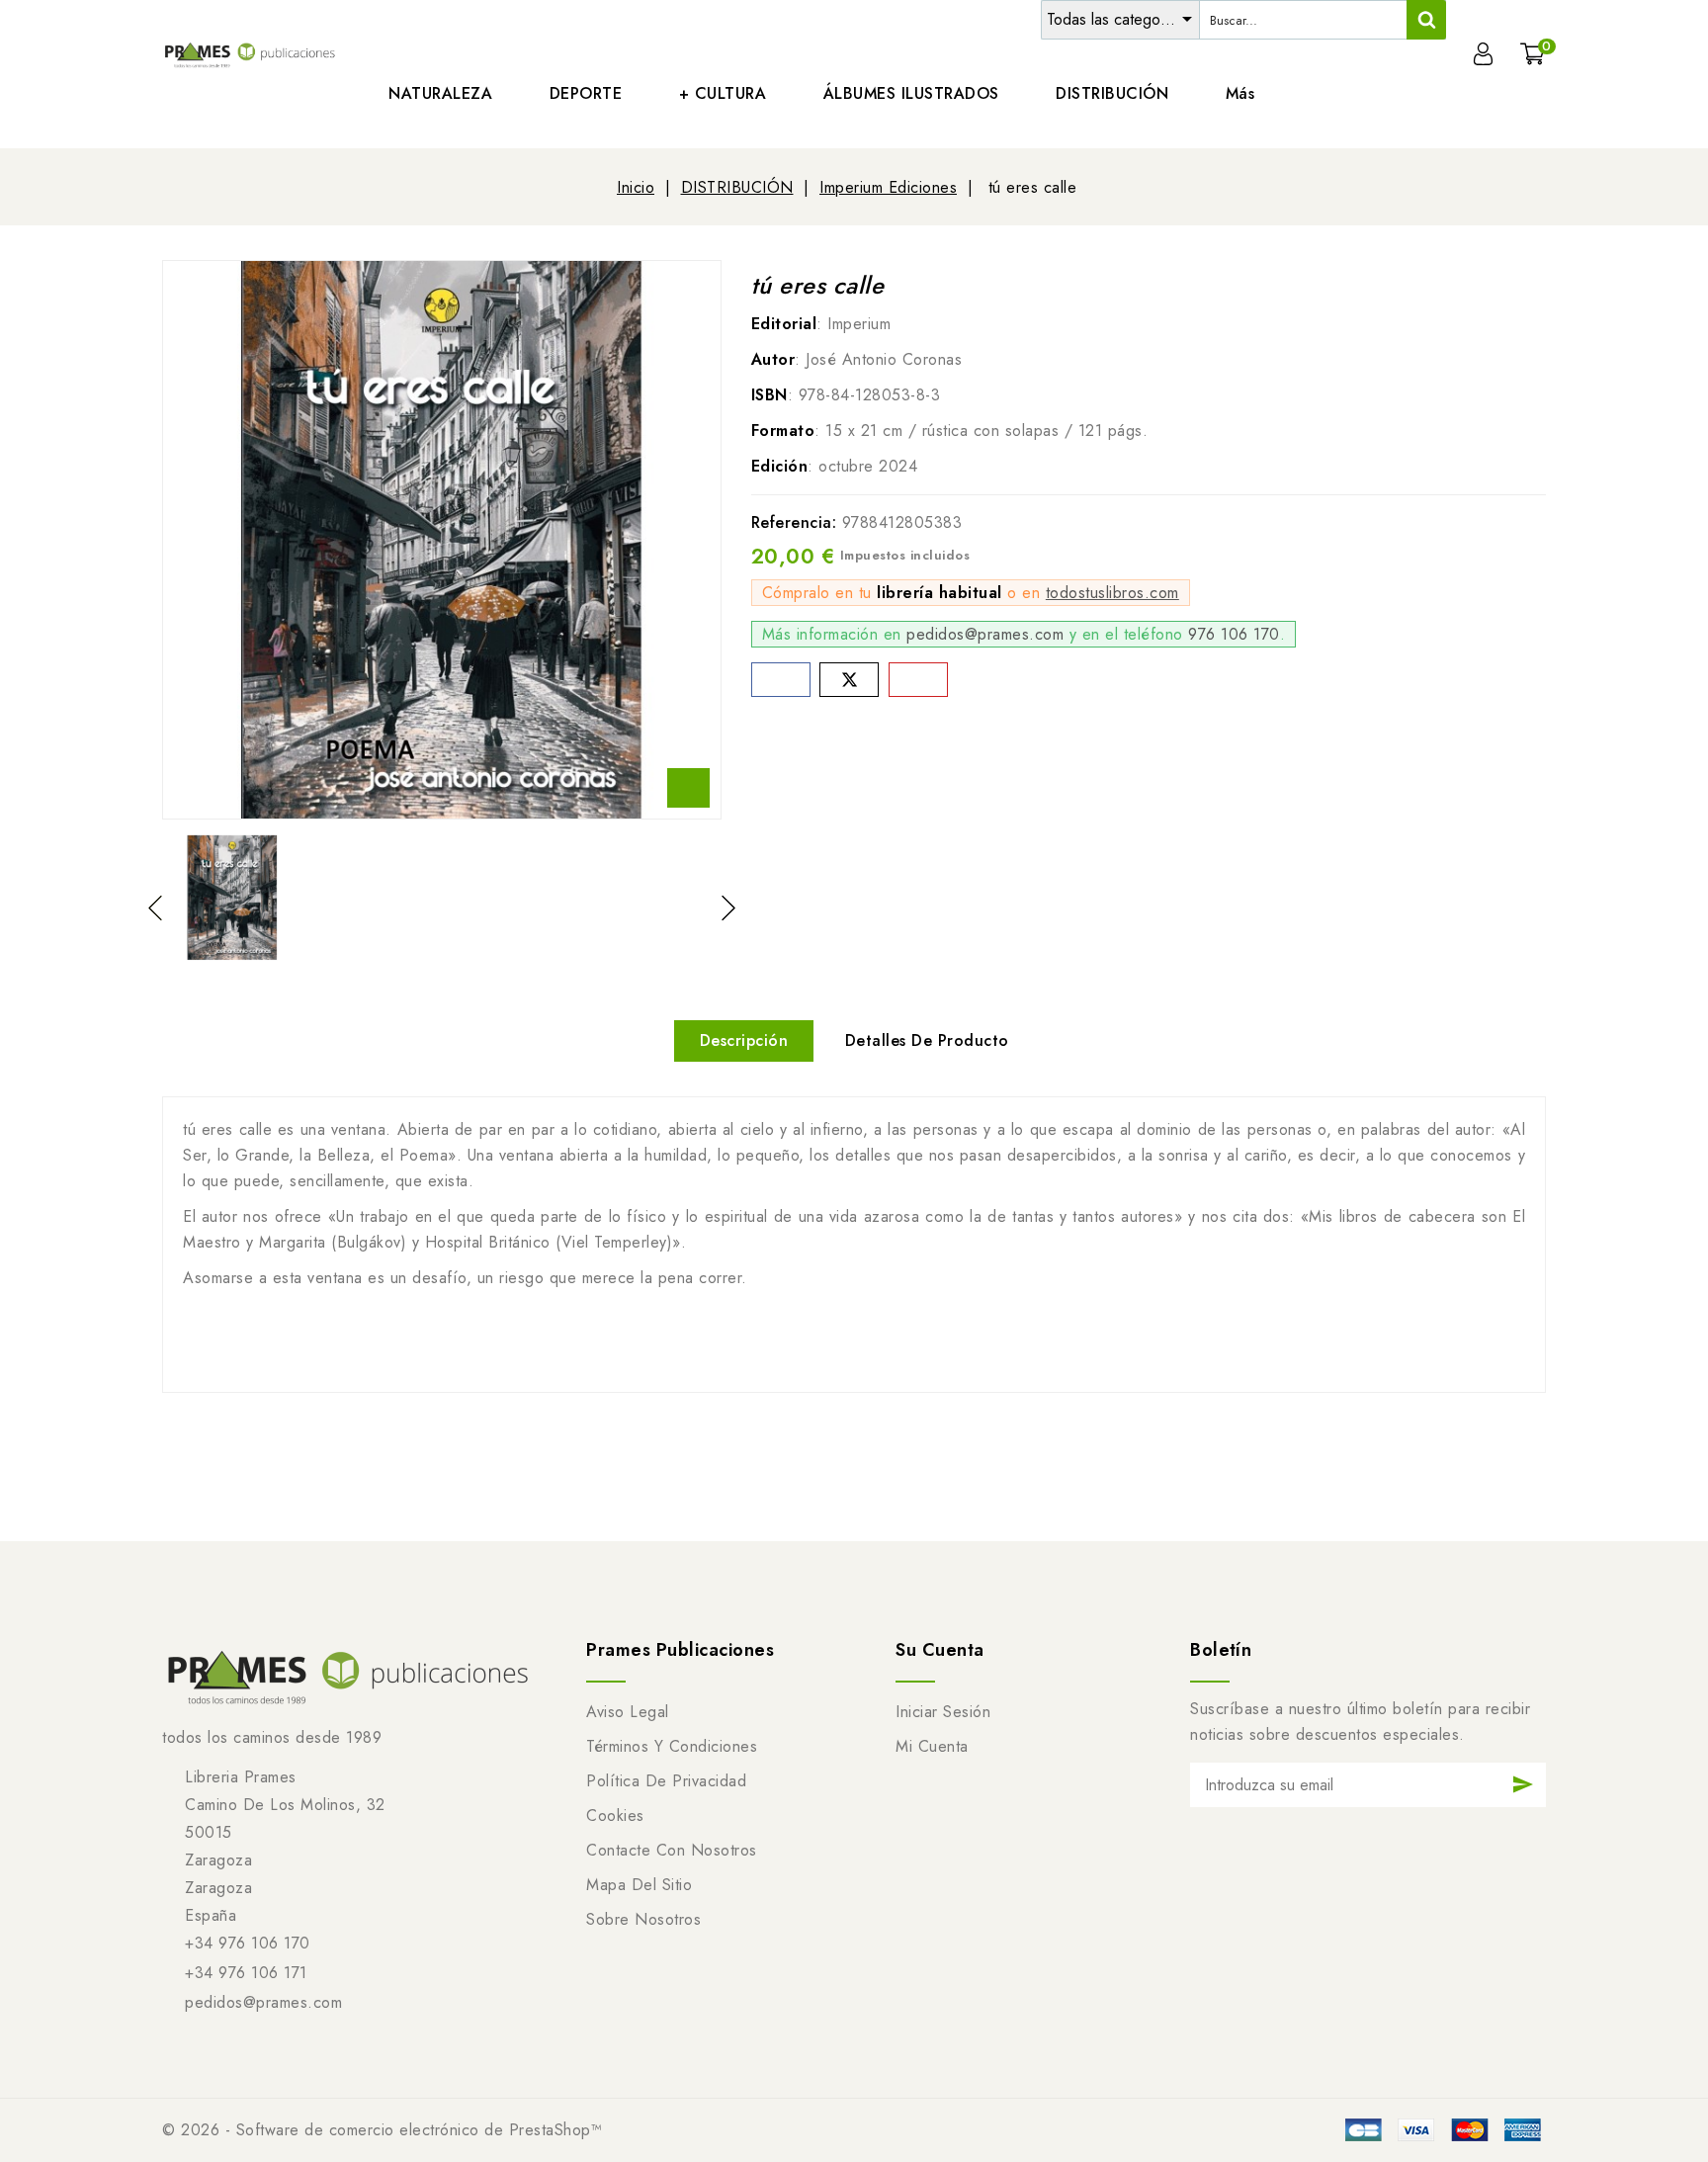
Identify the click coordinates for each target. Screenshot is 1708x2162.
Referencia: (794, 522)
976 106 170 (1234, 634)
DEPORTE (586, 93)
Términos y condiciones (672, 1746)
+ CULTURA (723, 93)
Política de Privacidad (666, 1781)
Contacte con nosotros (672, 1850)
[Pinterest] (918, 680)
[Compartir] (781, 680)
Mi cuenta (932, 1746)
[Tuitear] (849, 680)
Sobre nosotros (643, 1919)
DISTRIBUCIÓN (1112, 93)
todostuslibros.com (1112, 593)
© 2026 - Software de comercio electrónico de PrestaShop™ (382, 2130)
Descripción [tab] (744, 1040)
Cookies (615, 1816)
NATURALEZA (440, 93)
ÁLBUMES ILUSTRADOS (911, 93)
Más (1240, 93)
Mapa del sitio (639, 1885)
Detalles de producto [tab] (927, 1040)
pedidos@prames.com (985, 634)
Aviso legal (628, 1712)
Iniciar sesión (943, 1712)
